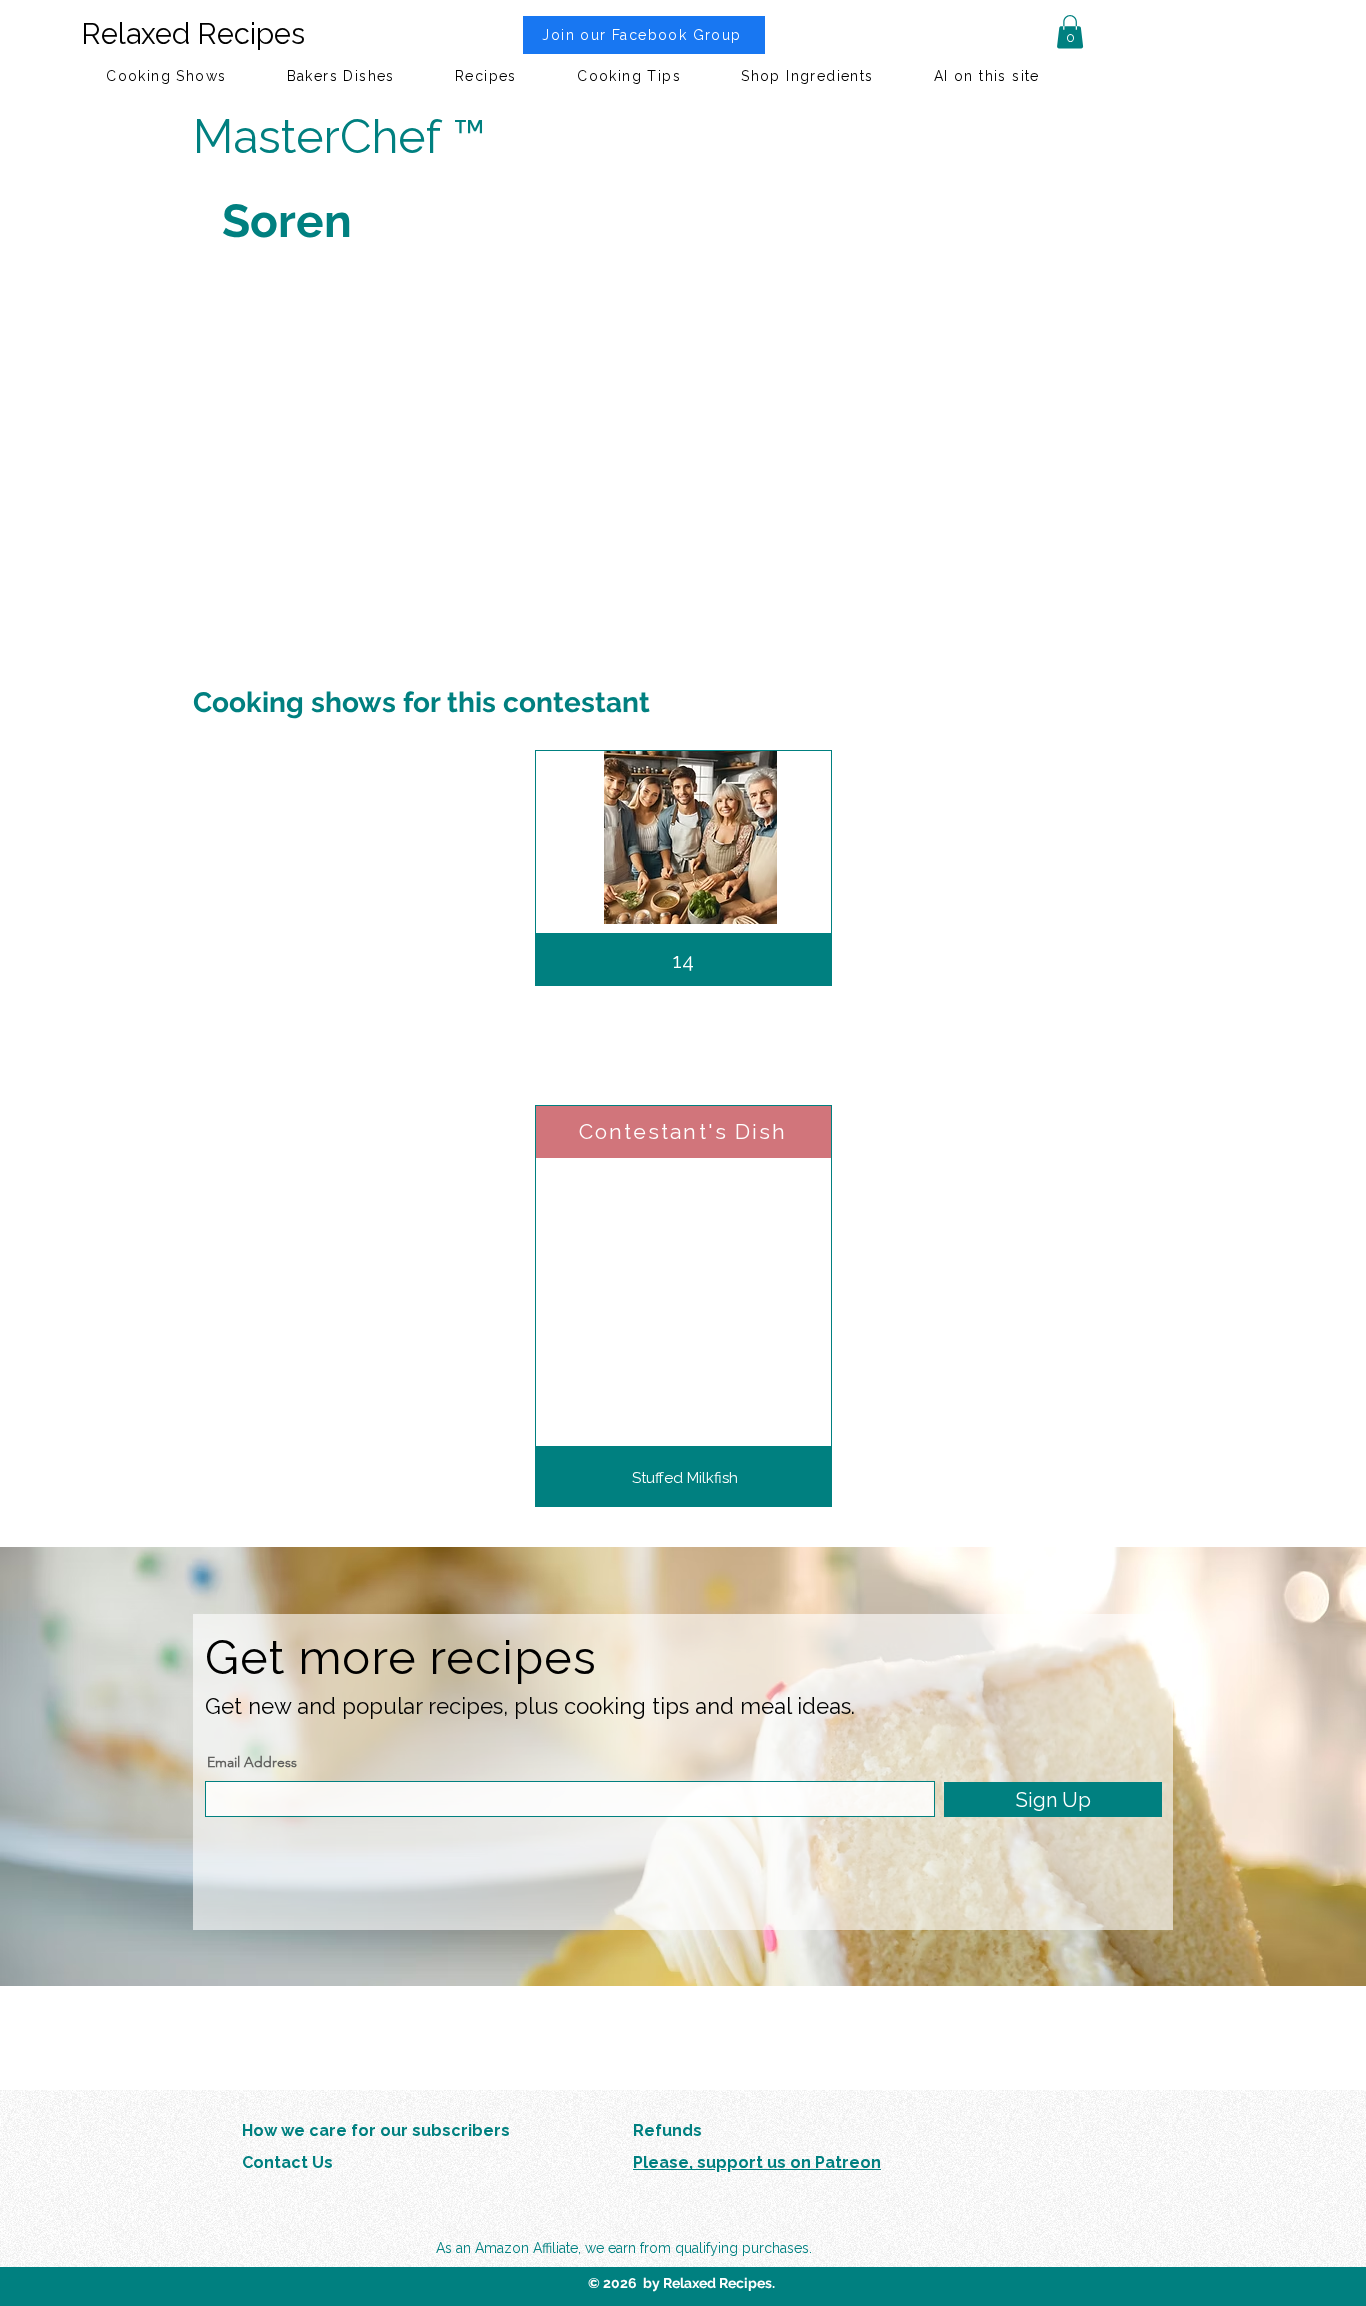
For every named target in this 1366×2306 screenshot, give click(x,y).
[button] (1070, 31)
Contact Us (287, 2162)
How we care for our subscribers (376, 2130)
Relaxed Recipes (193, 34)
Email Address (252, 1762)
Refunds (667, 2130)
